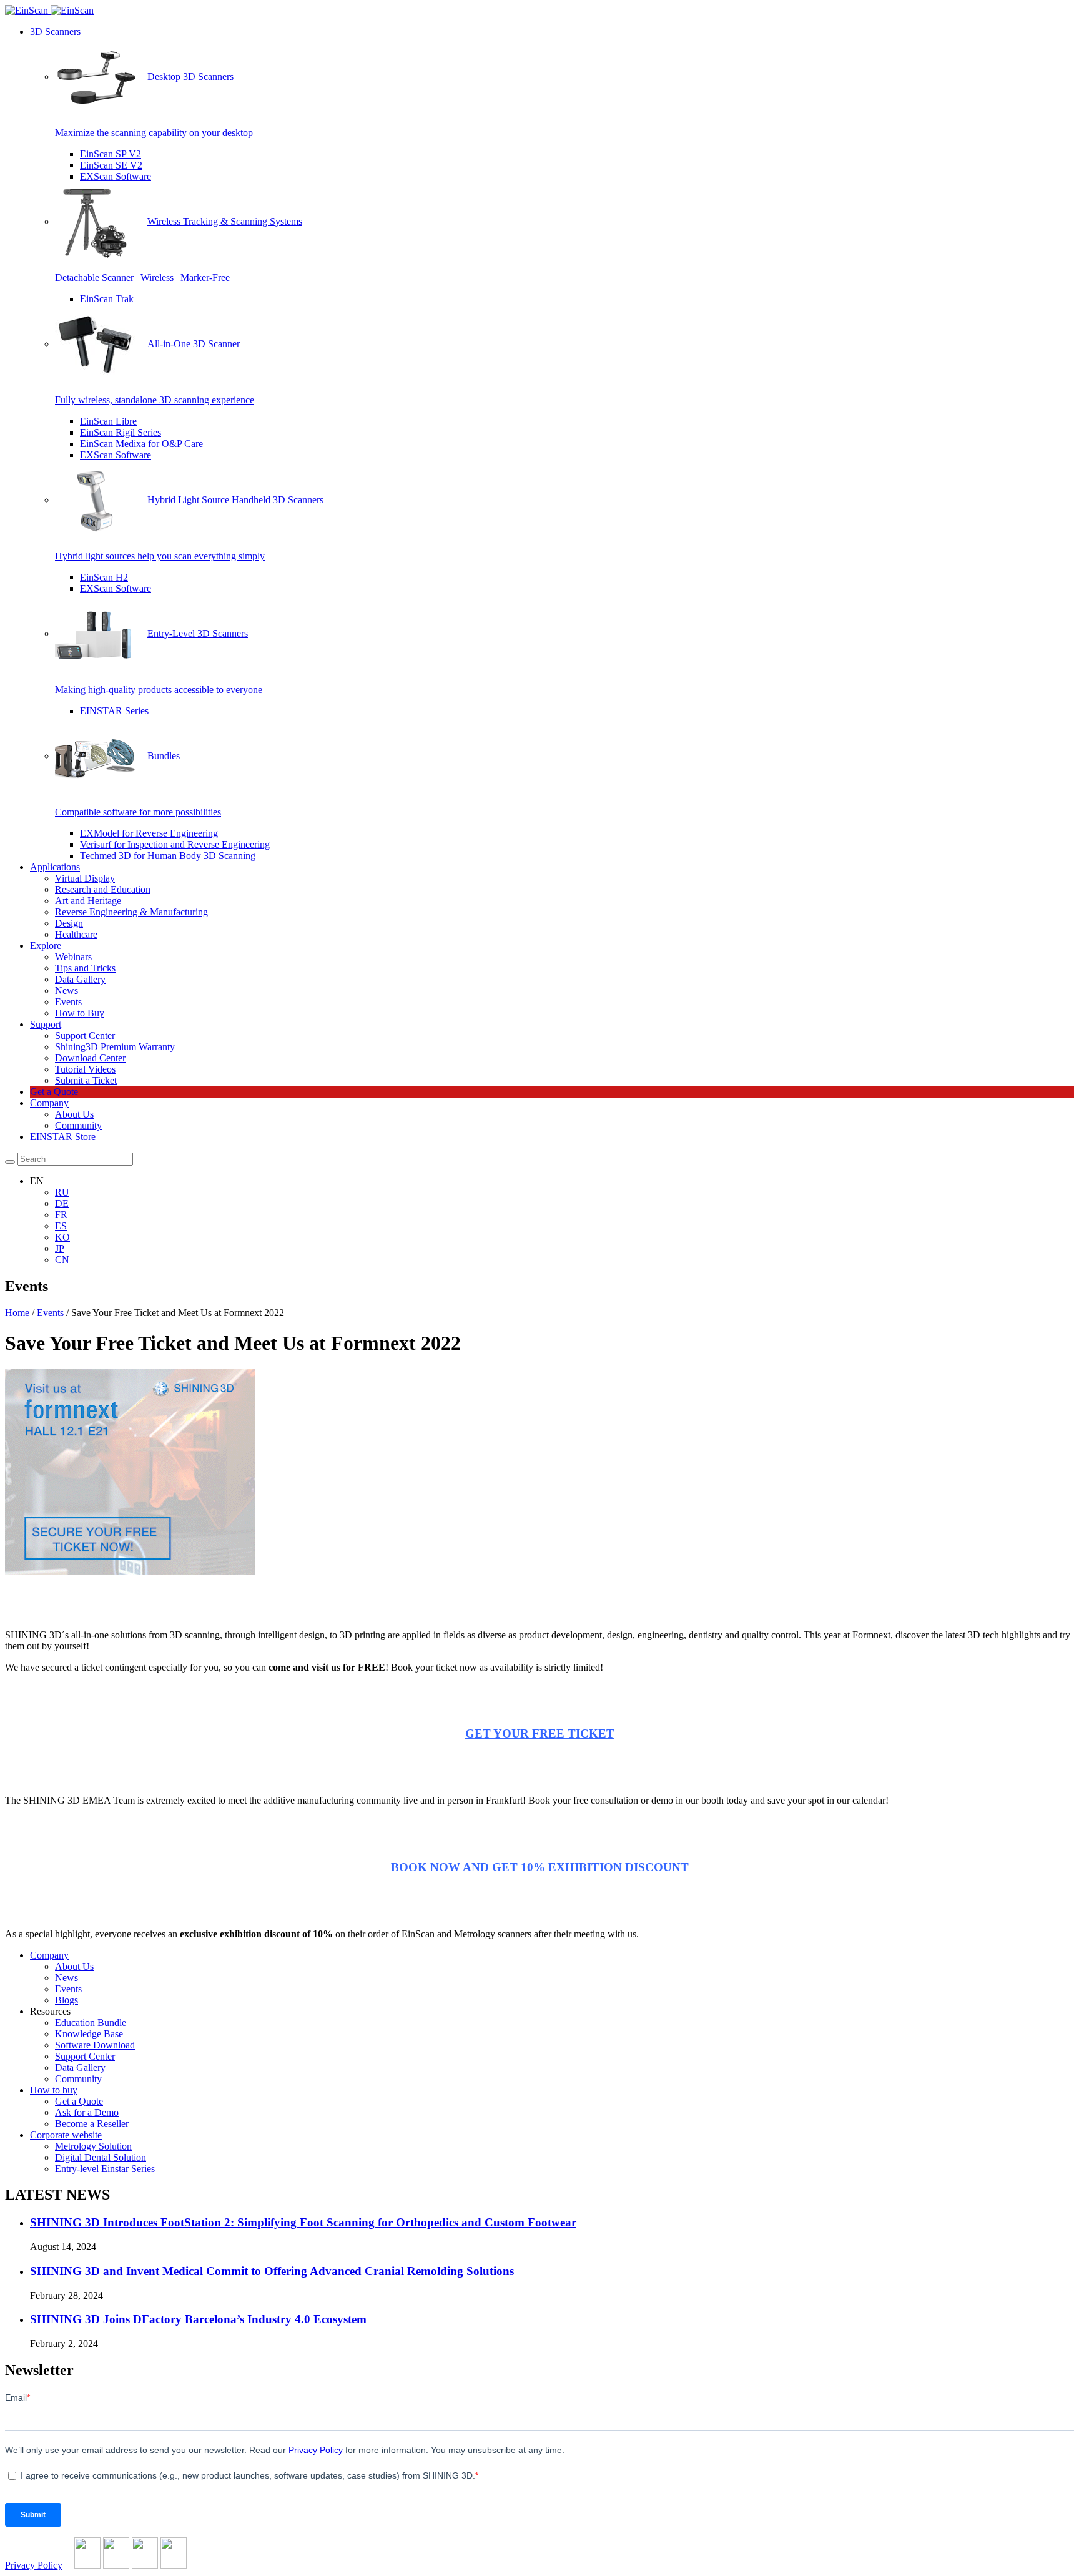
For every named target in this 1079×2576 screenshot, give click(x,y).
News (67, 991)
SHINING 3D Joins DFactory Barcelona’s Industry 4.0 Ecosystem (198, 2319)
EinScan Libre (108, 421)
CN (62, 1260)
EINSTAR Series (114, 711)
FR (61, 1215)
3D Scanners (55, 32)
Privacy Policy (34, 2565)
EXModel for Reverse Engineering (149, 833)
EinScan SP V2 (111, 154)
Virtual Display (85, 878)
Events (68, 1002)
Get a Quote (54, 1092)
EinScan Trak (107, 299)
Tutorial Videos (85, 1069)
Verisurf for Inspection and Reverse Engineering (175, 844)
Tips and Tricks (85, 968)
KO (62, 1237)
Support (46, 1024)
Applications (55, 867)
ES (61, 1226)
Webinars (73, 957)
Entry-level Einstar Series (105, 2169)
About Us (74, 1114)
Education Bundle (91, 2023)
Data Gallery (80, 979)
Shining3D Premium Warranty (115, 1047)
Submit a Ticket (86, 1080)
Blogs (67, 2000)
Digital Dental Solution (101, 2157)
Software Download (95, 2045)
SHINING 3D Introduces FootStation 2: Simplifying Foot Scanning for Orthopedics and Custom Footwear (303, 2222)
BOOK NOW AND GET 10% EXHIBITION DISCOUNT (540, 1867)
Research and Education (103, 889)
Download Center (90, 1058)
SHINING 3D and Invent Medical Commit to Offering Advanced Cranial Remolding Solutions (272, 2271)
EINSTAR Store (63, 1137)
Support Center (85, 1035)
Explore (46, 946)
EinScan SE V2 (111, 165)
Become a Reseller (92, 2124)
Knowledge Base (89, 2034)
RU (62, 1192)
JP (60, 1248)
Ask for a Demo (87, 2112)
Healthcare (76, 934)
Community (78, 1125)
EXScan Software (116, 176)
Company (49, 1103)
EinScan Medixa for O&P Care (141, 444)
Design (69, 923)
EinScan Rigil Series (121, 432)
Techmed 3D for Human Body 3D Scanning (168, 856)
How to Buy (80, 1013)
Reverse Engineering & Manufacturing (131, 912)
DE (62, 1203)
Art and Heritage (88, 901)
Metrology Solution (93, 2146)
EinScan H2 (104, 577)
